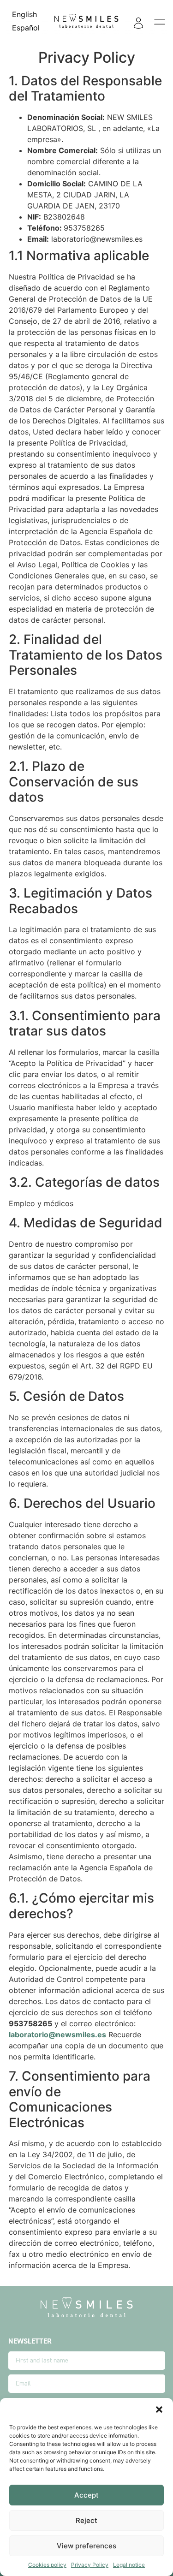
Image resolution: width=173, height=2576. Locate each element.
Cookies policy (47, 2565)
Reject (86, 2520)
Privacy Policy (90, 2565)
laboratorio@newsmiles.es (57, 2035)
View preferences (86, 2546)
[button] (159, 2409)
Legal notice (129, 2565)
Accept (86, 2495)
